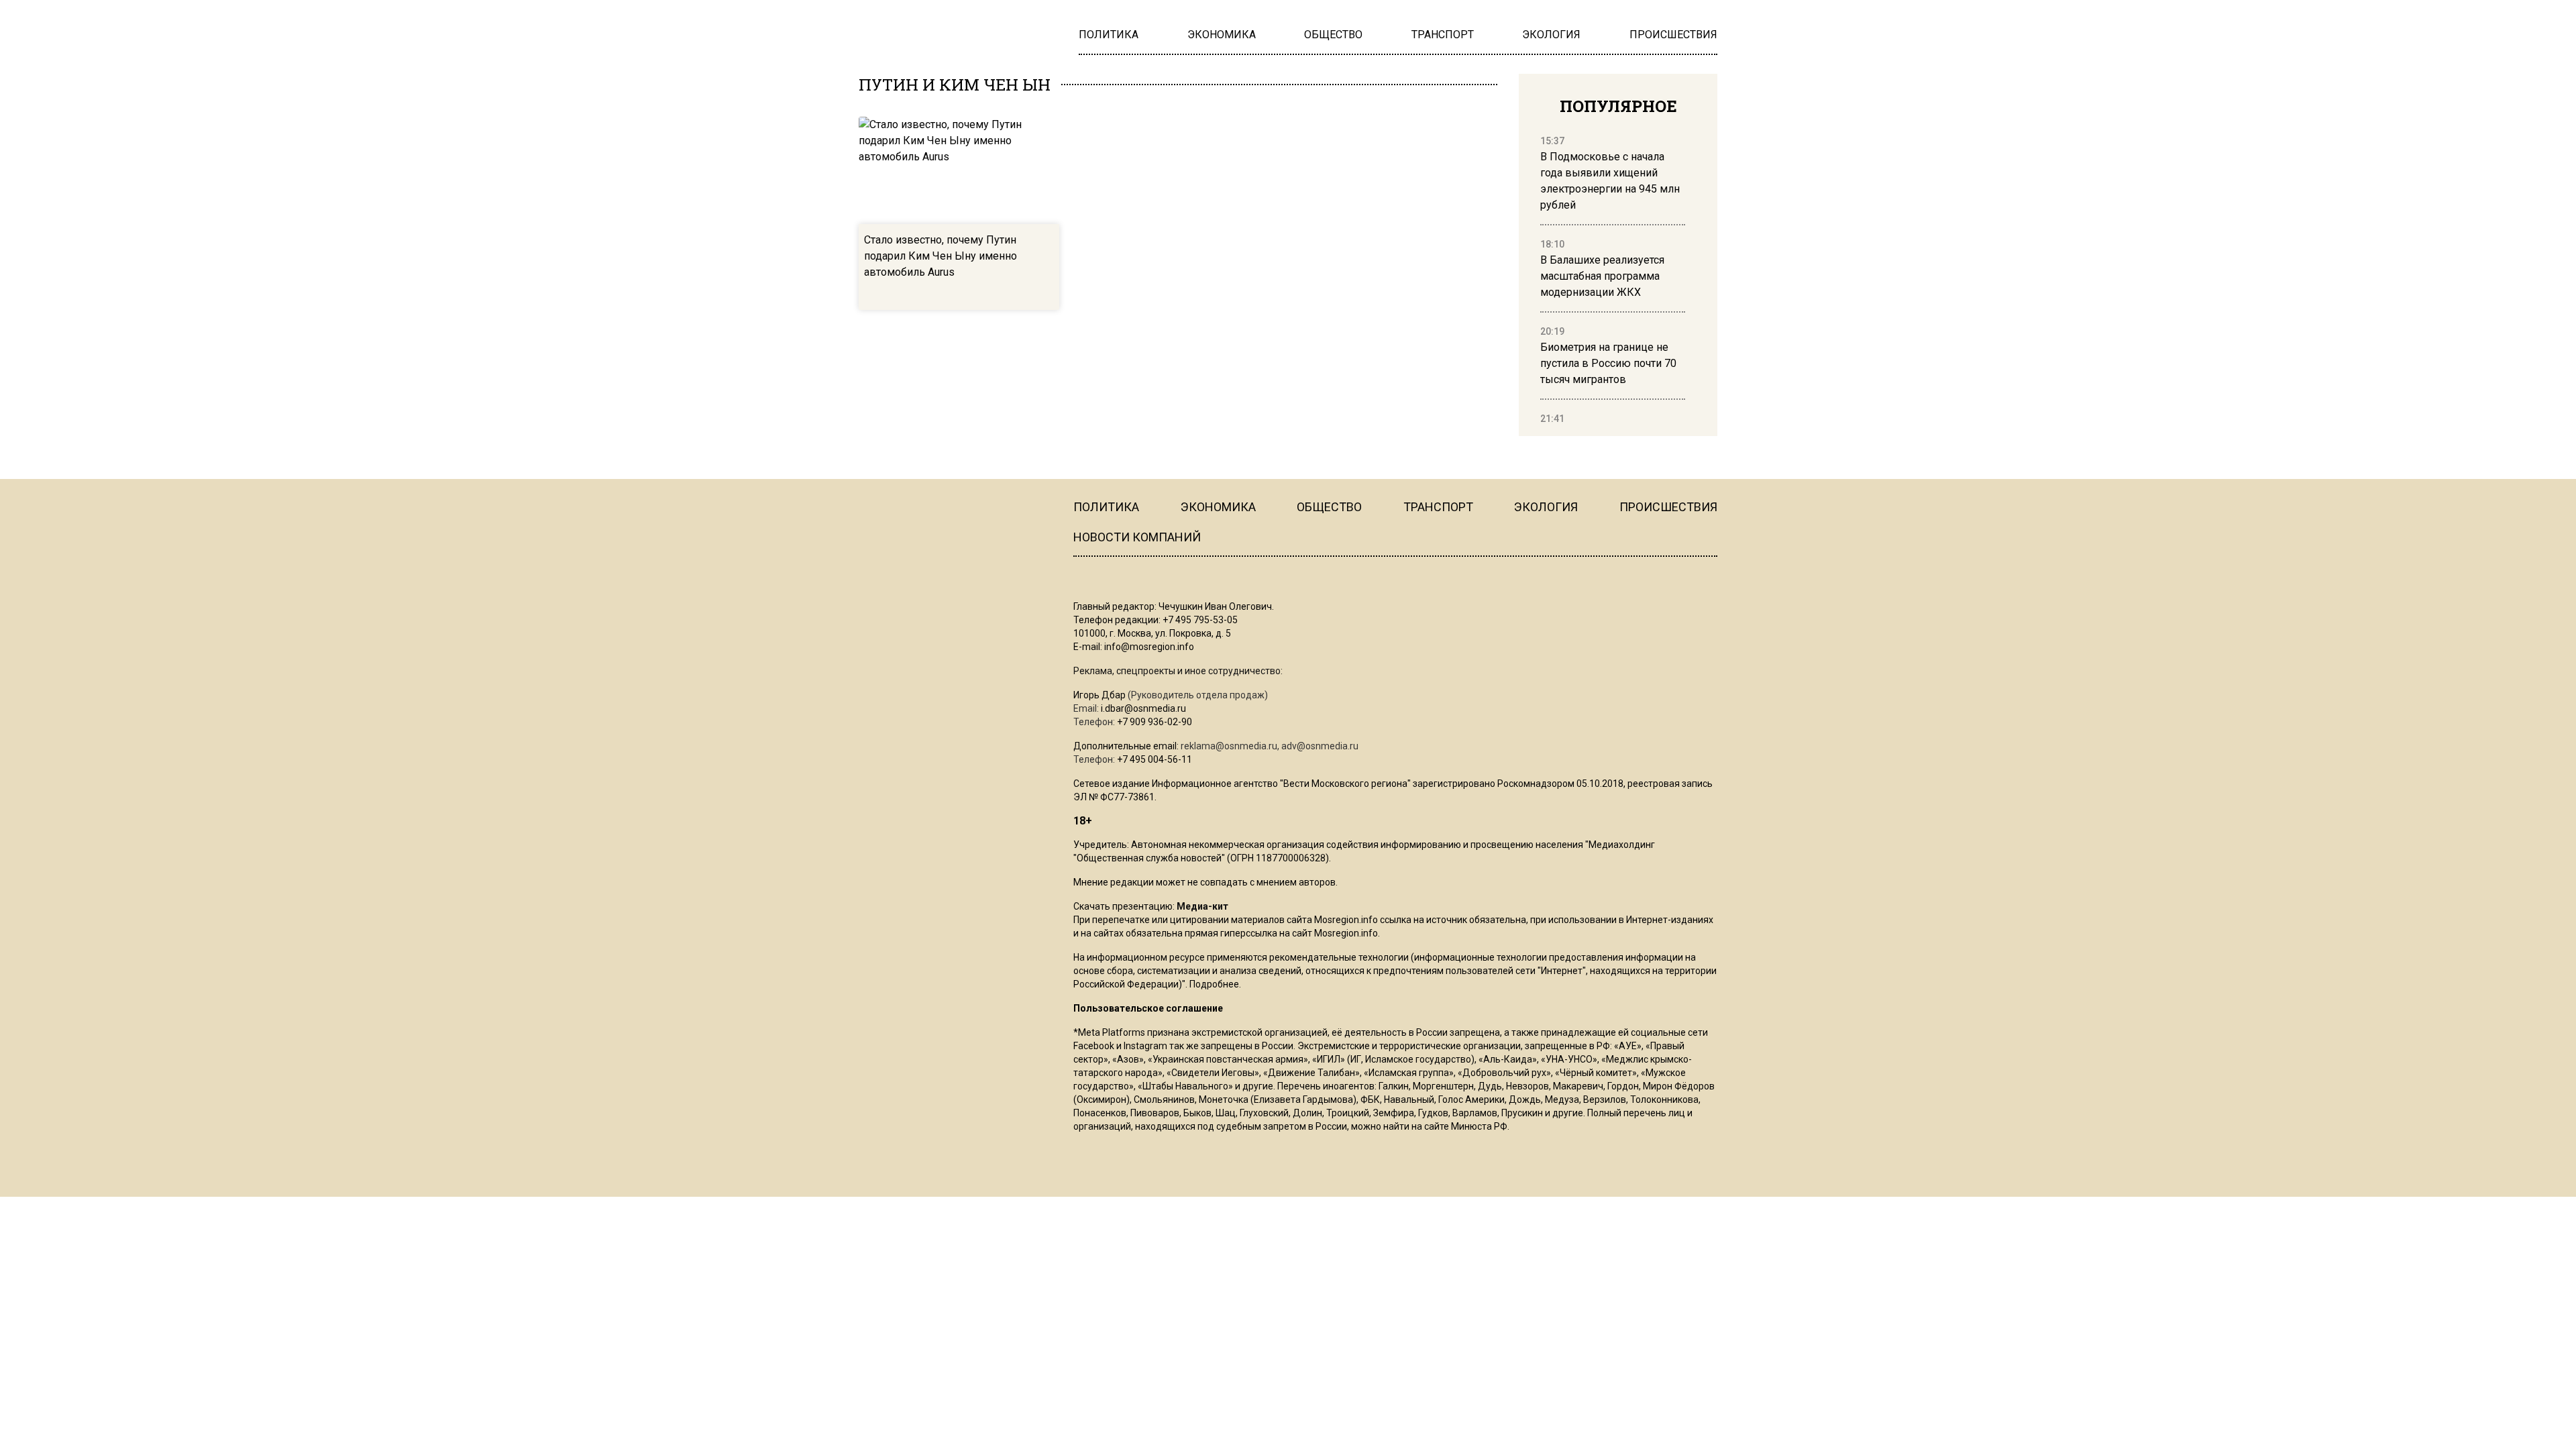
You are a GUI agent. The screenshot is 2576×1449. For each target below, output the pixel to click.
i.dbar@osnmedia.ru (1143, 708)
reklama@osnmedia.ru (1229, 746)
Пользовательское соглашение (1148, 1008)
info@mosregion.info (1149, 647)
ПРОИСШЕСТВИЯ (1668, 507)
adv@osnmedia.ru (1320, 746)
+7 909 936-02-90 (1155, 722)
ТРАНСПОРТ (1438, 507)
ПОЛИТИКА (1106, 507)
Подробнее (1214, 984)
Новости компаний (1137, 537)
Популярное (1618, 106)
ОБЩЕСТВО (1329, 507)
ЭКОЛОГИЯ (1546, 507)
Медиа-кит (1202, 906)
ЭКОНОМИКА (1218, 507)
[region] (1613, 280)
